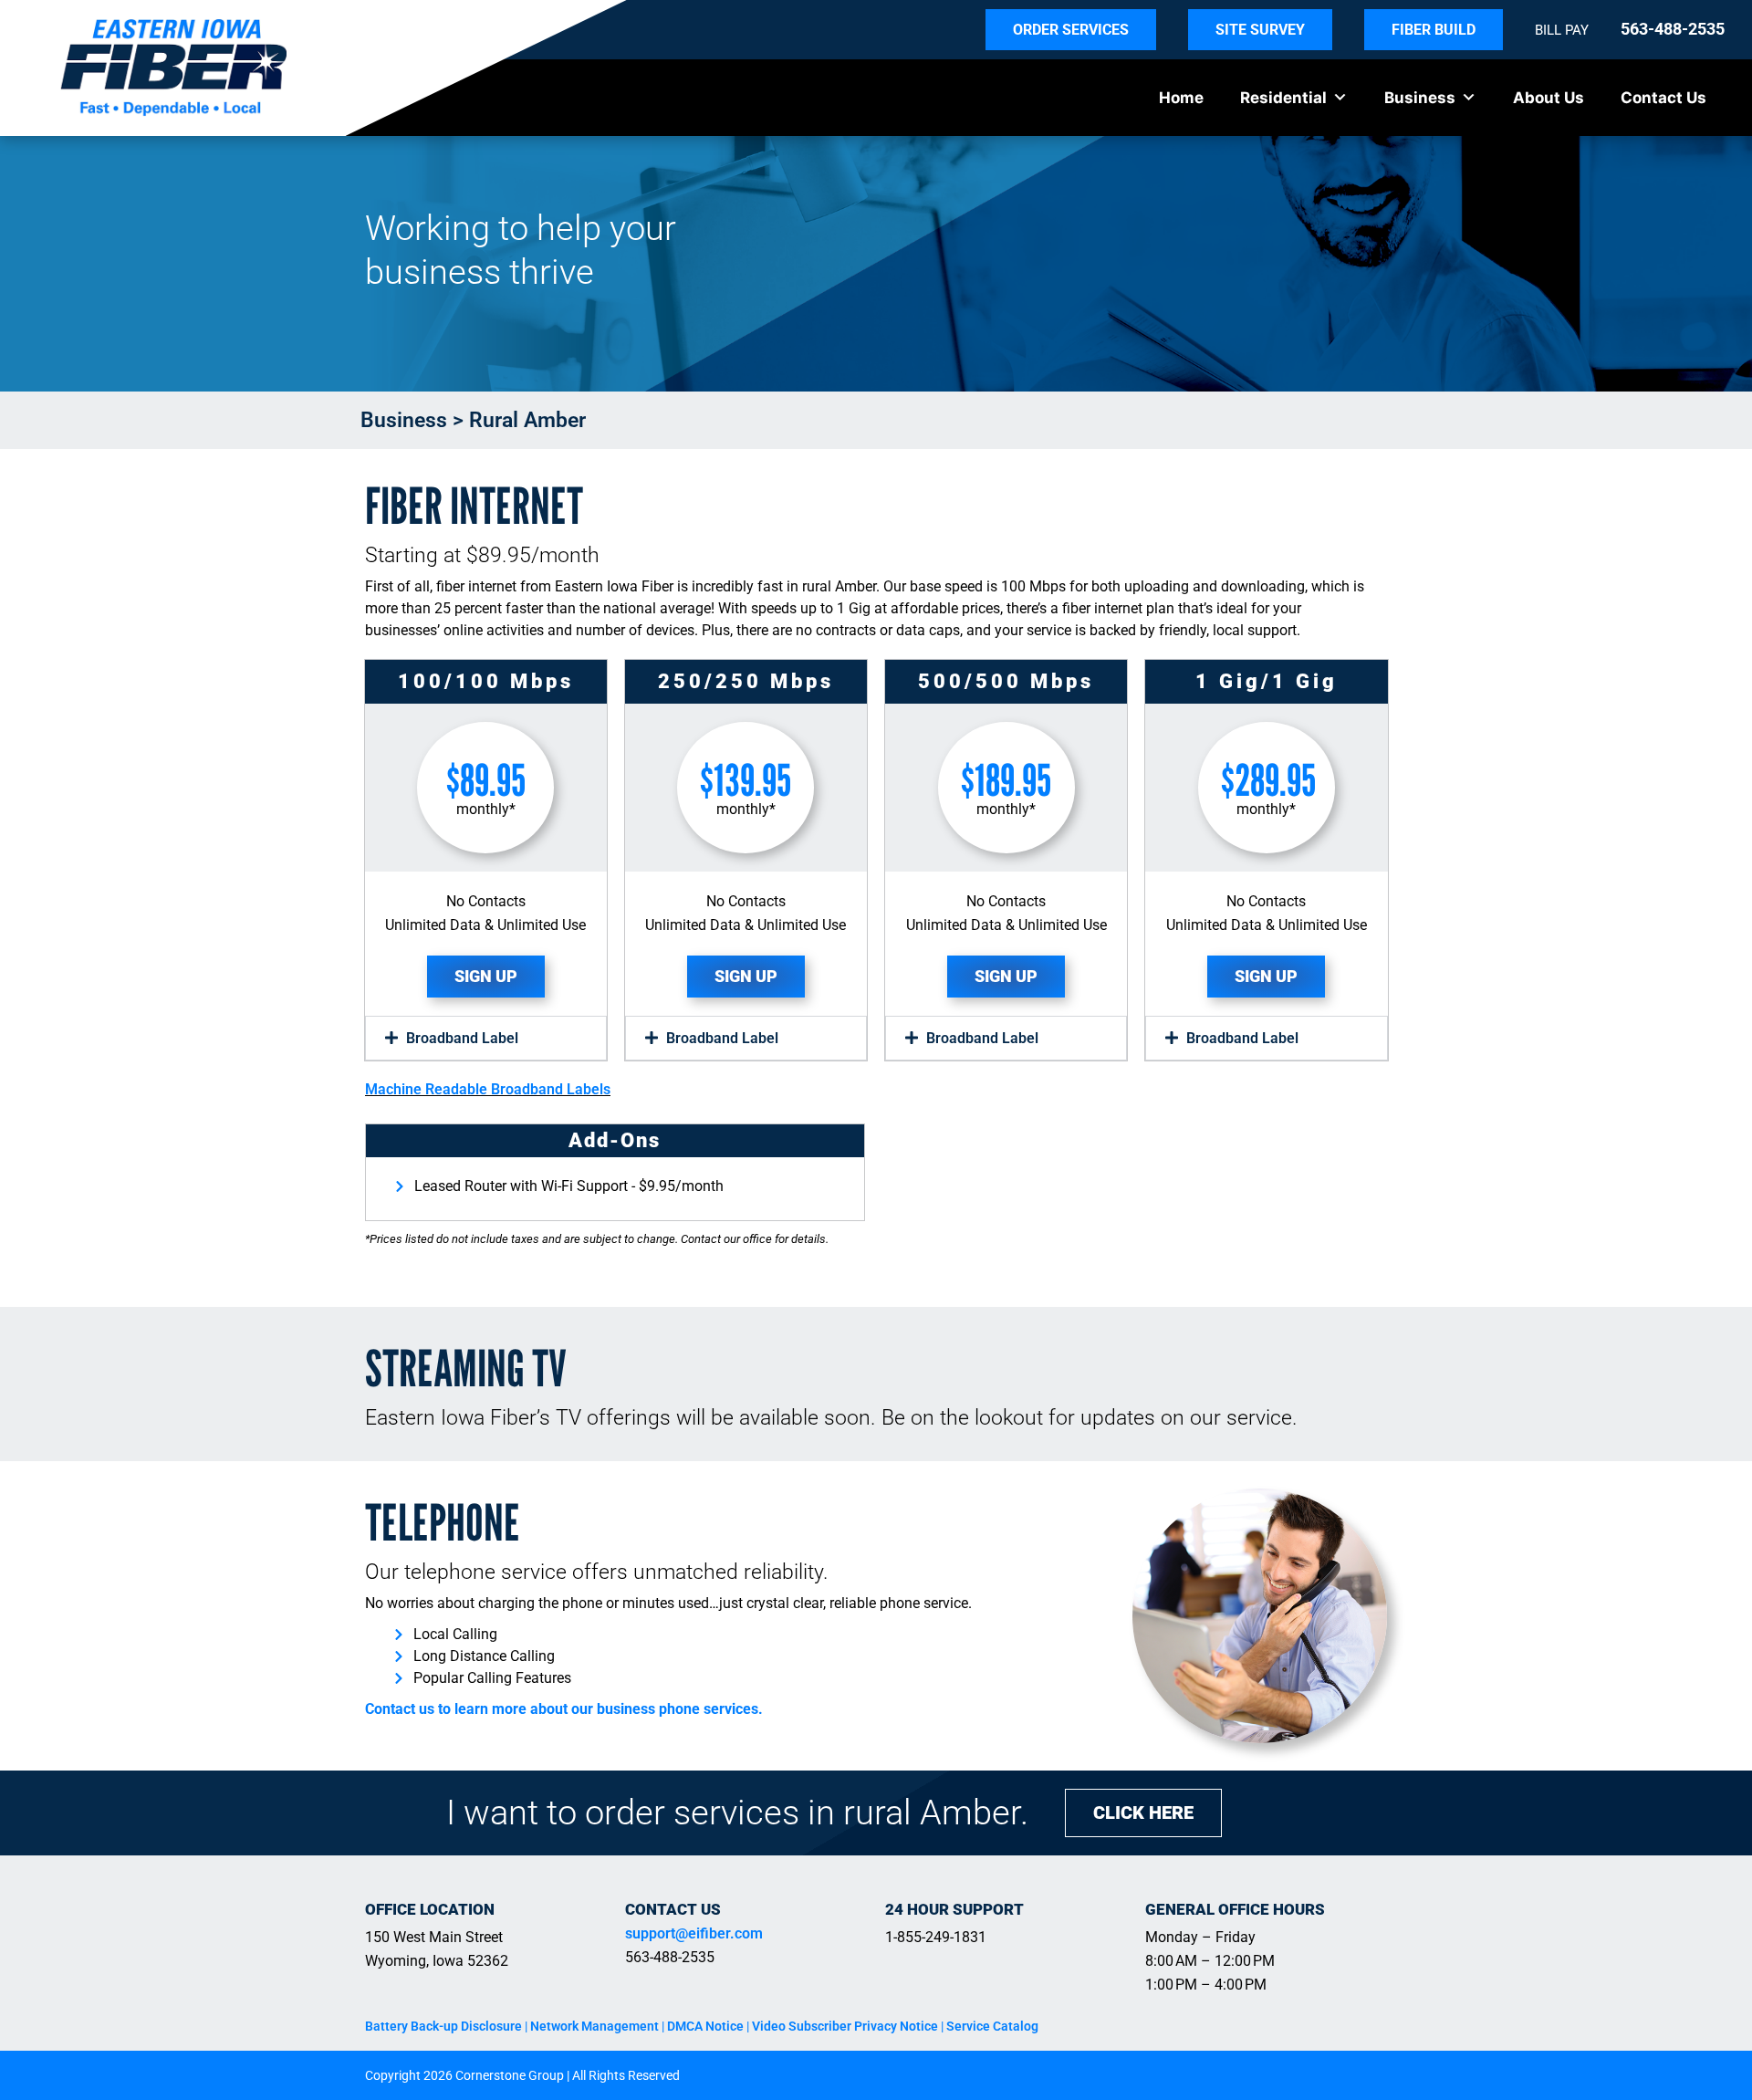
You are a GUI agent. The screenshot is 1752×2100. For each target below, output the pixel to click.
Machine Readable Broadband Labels (488, 1089)
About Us (1549, 98)
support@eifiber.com (694, 1933)
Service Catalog (992, 2026)
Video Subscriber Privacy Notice (845, 2026)
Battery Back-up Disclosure (443, 2026)
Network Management (594, 2026)
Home (1181, 98)
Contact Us (1663, 98)
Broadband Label (462, 1038)
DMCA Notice (705, 2026)
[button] (486, 1038)
